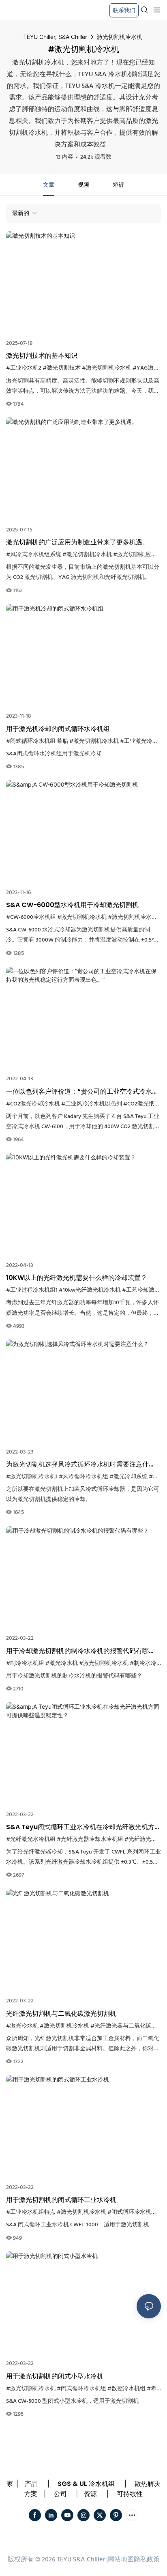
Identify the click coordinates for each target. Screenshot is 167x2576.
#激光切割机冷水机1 (32, 1477)
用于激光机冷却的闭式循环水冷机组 (58, 729)
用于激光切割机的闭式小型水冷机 (55, 2376)
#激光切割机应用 (135, 555)
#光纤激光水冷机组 (31, 1840)
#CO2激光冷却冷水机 (33, 1104)
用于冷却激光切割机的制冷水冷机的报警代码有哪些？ (77, 1651)
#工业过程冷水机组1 (32, 1290)
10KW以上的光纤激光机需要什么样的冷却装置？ (77, 1278)
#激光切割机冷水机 (107, 368)
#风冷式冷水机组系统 (34, 555)
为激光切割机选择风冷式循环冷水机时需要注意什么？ (77, 1464)
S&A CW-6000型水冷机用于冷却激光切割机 (72, 905)
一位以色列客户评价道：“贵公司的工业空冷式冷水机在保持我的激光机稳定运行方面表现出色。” (82, 1092)
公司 (60, 2494)
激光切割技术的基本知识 (42, 356)
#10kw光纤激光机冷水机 (90, 1290)
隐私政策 (147, 2560)
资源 (90, 2494)
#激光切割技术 (62, 368)
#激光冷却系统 (128, 1477)
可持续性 (130, 2494)
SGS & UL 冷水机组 (86, 2484)
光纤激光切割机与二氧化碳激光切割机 (61, 2014)
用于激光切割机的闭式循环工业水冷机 (61, 2200)
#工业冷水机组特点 (31, 2212)
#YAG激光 (146, 368)
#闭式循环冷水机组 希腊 (37, 741)
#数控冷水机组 (126, 2389)
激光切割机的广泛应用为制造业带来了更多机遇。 (77, 542)
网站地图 (121, 2560)
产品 (31, 2484)
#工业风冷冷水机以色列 (92, 1104)
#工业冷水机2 (24, 368)
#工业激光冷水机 (142, 741)
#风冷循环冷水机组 (83, 1477)
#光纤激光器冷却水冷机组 (90, 1840)
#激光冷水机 (62, 1663)
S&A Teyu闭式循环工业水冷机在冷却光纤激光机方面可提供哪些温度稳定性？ (83, 1827)
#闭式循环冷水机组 (132, 2212)
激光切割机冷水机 (120, 37)
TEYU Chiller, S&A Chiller (55, 37)
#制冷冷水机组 (25, 1663)
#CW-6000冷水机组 (31, 917)
